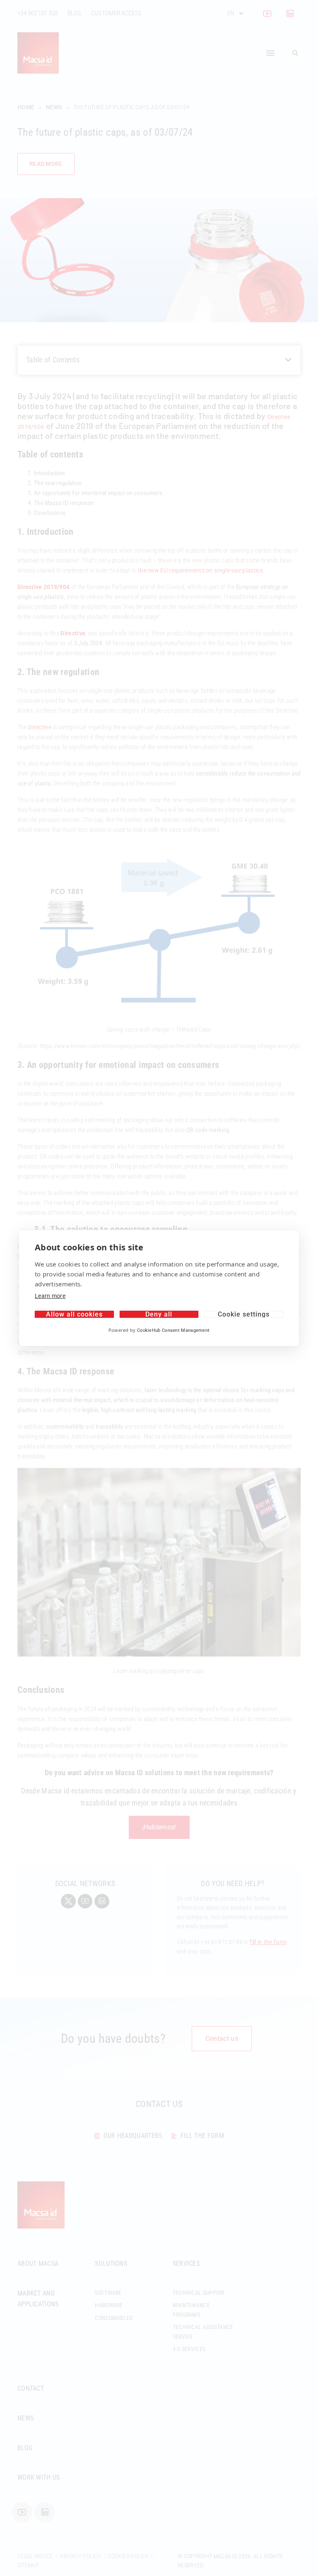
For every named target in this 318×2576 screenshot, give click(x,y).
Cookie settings (244, 1314)
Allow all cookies (74, 1314)
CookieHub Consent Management (173, 1330)
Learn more (50, 1296)
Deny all (159, 1314)
